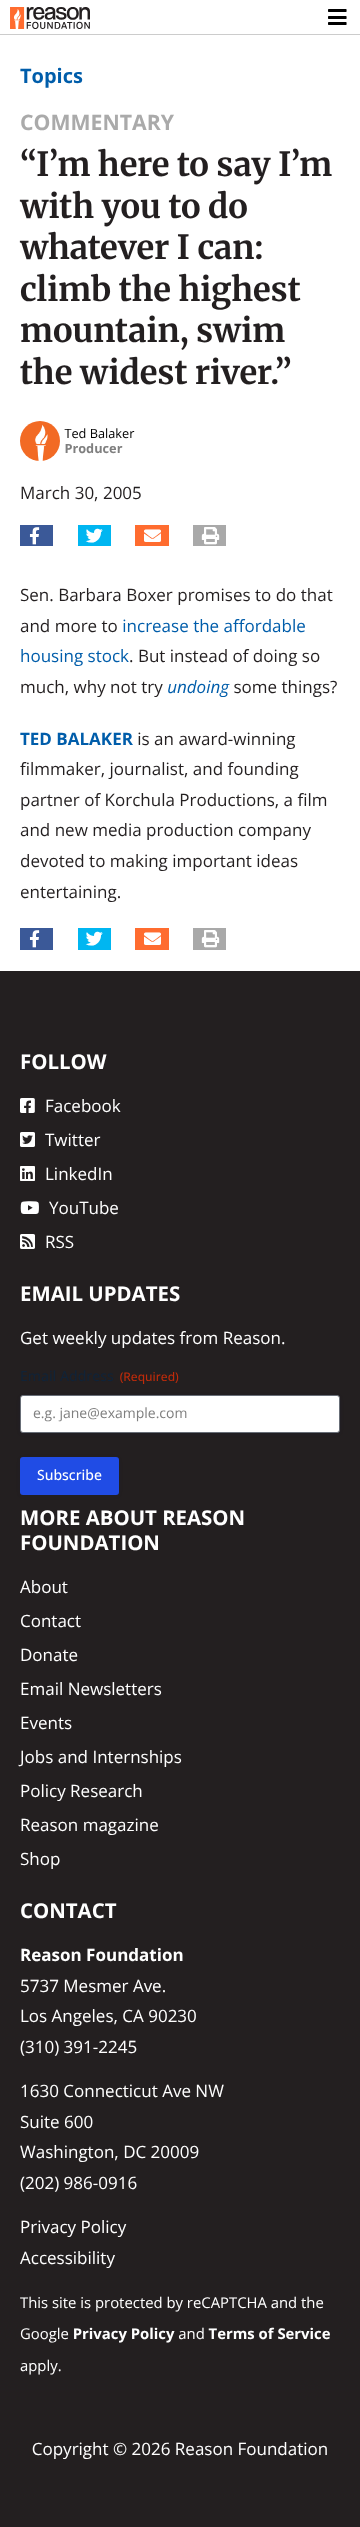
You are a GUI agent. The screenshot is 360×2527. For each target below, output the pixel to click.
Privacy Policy (73, 2226)
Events (46, 1722)
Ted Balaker (76, 738)
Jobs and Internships (101, 1756)
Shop (40, 1858)
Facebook (83, 1105)
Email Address (99, 1376)
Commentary (97, 122)
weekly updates (113, 1337)
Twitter (72, 1139)
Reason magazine (89, 1824)
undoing (198, 686)
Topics (51, 75)
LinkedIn (79, 1173)
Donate (49, 1654)
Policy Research (81, 1790)
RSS (59, 1241)
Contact (50, 1620)
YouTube (84, 1207)
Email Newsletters (91, 1688)
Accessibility (67, 2257)
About (44, 1586)
